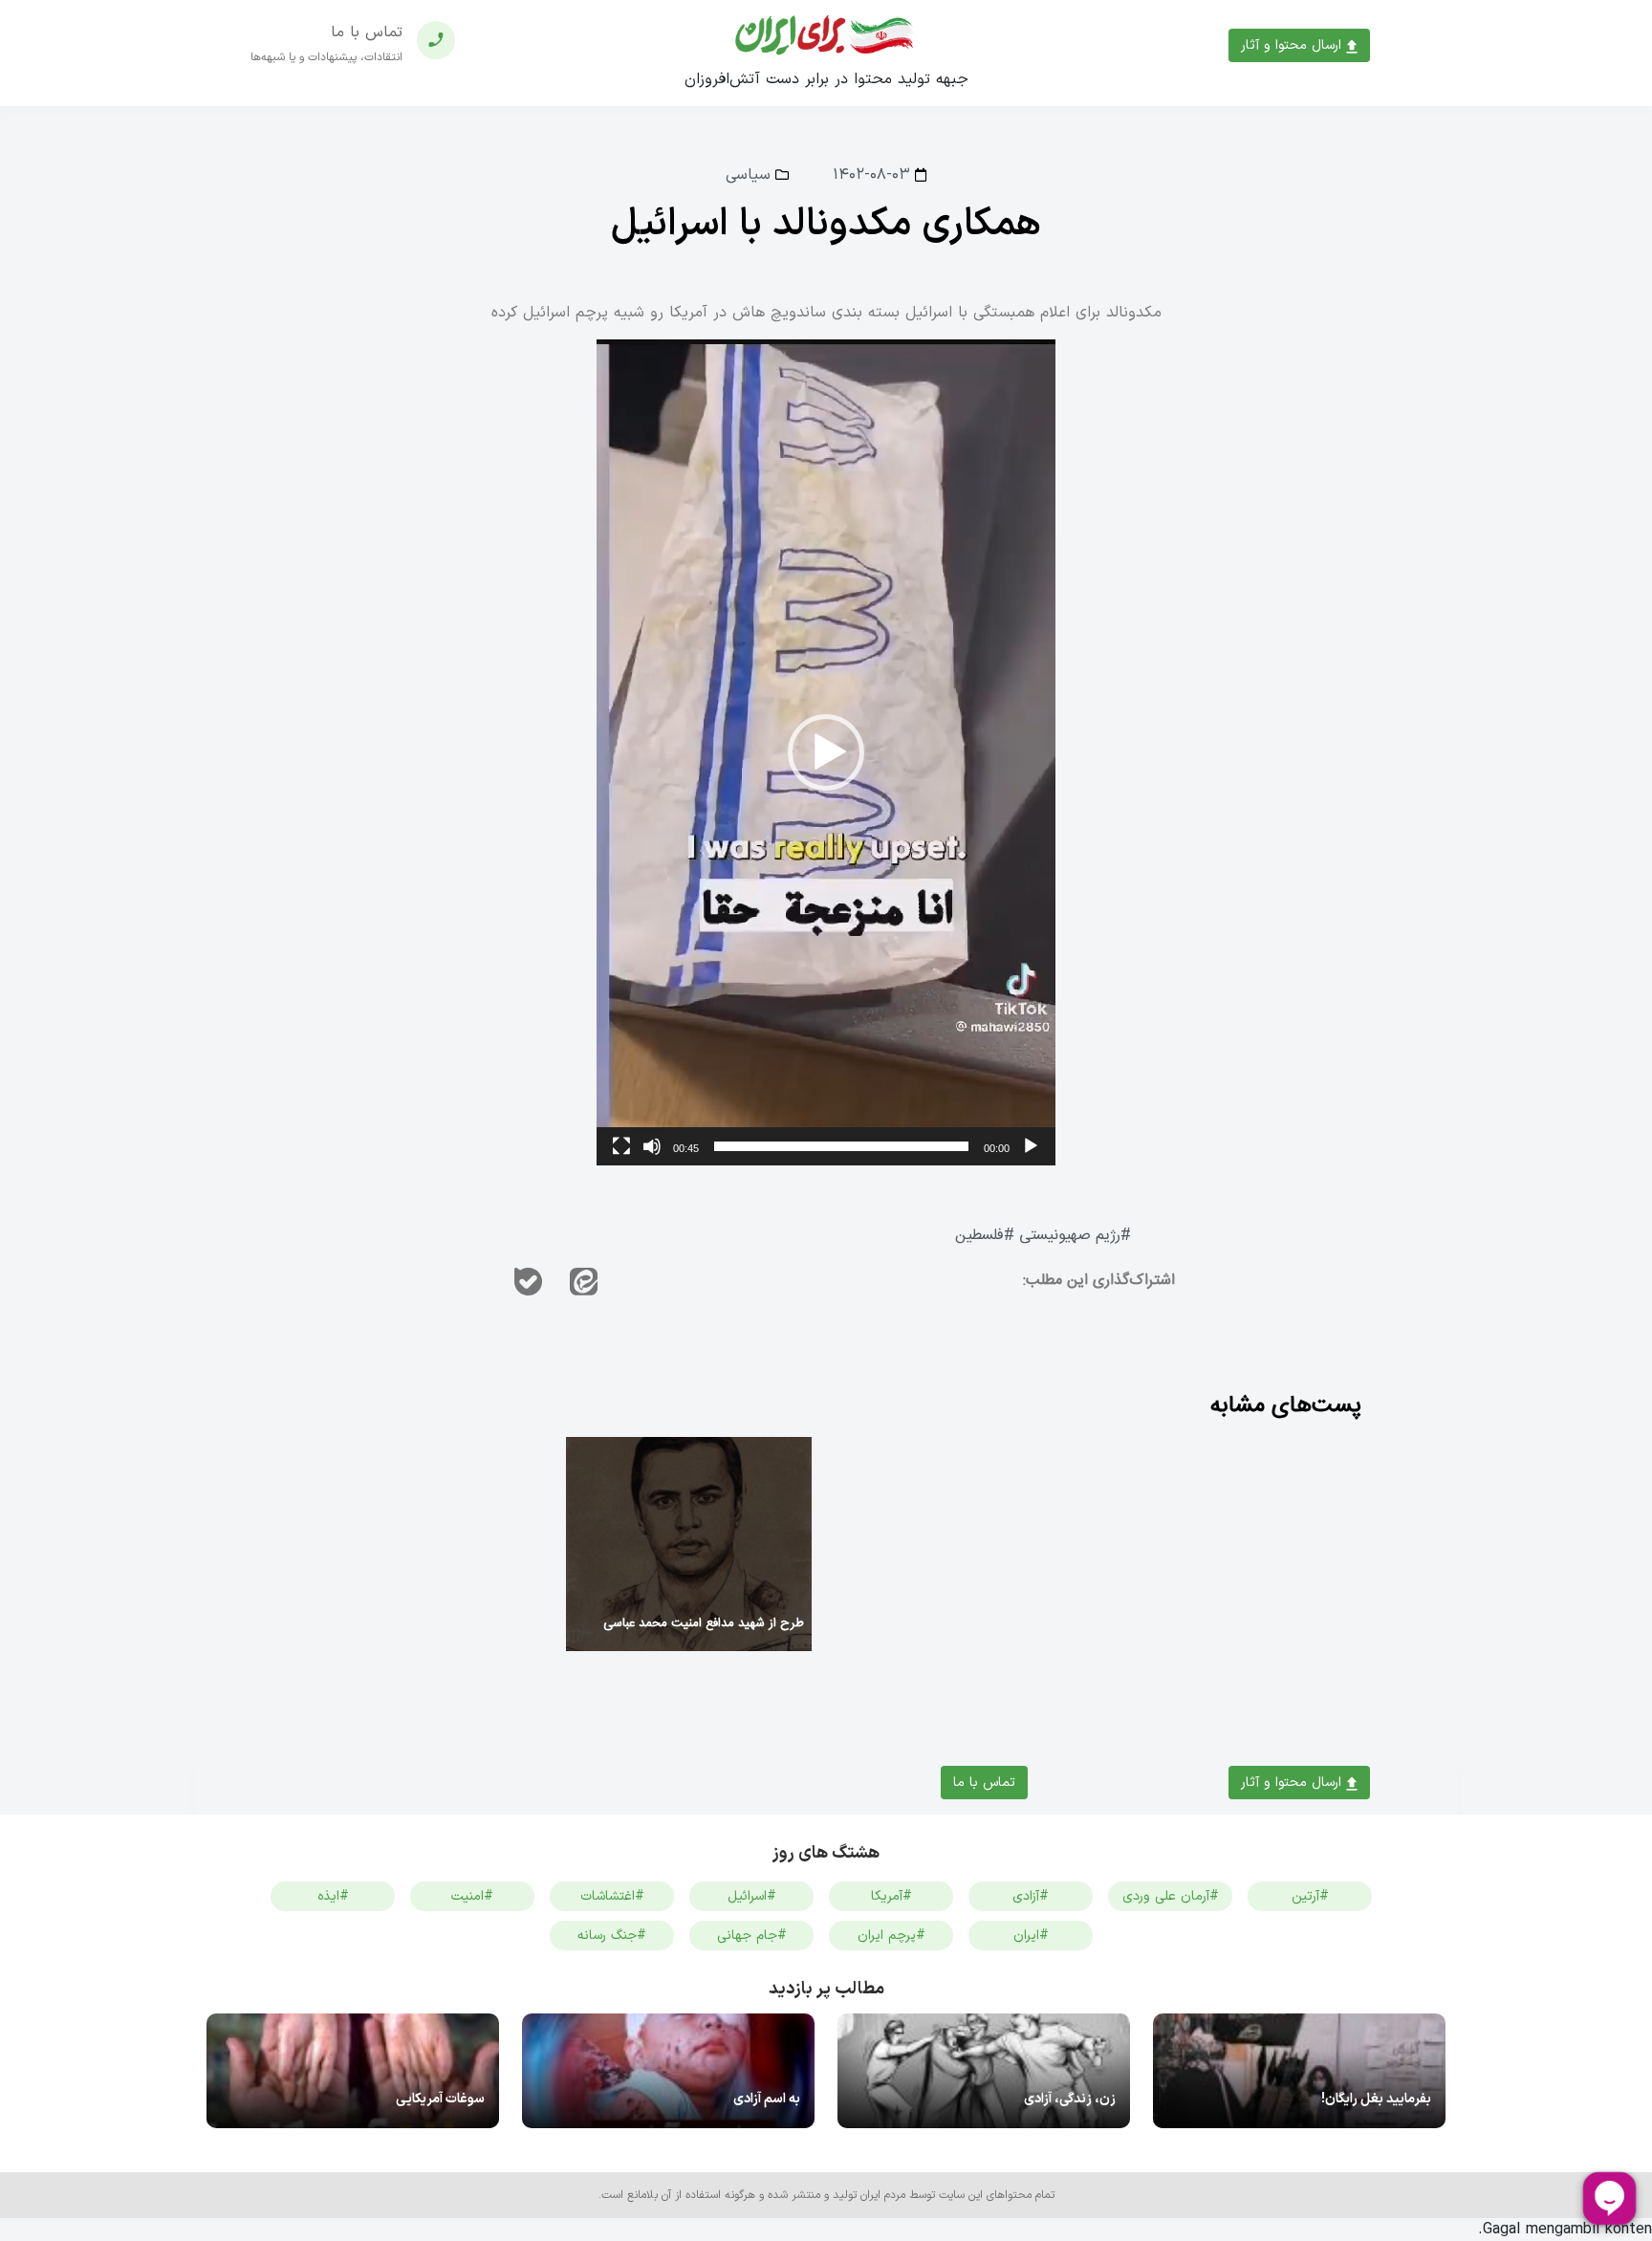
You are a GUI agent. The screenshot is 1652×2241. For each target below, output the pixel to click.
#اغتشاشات (612, 1896)
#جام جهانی (752, 1936)
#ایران (1031, 1936)
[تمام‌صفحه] (621, 1146)
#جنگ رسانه (612, 1936)
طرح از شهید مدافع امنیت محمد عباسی (704, 1623)
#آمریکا (891, 1896)
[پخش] (1031, 1146)
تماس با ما (984, 1783)
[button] (826, 752)
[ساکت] (652, 1146)
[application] (826, 752)
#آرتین (1310, 1896)
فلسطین (979, 1236)
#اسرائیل (752, 1896)
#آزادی (1031, 1896)
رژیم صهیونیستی (1070, 1236)
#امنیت (472, 1896)
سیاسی (748, 175)
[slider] (841, 1146)
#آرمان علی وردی (1171, 1896)
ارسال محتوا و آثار (1293, 45)
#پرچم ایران (891, 1936)
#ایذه (333, 1896)
